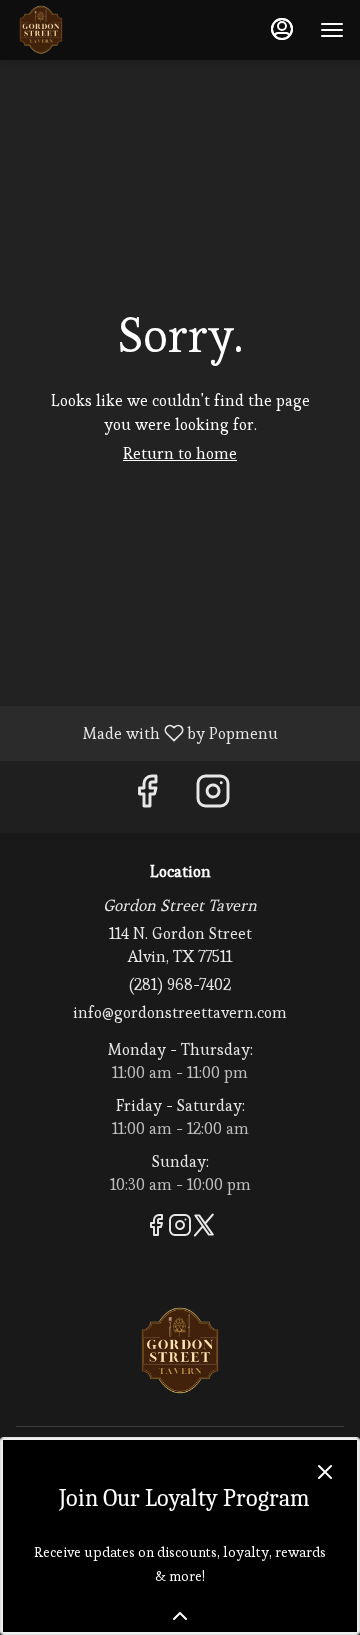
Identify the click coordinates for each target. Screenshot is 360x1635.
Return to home (180, 453)
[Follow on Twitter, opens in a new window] (204, 1228)
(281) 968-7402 (180, 984)
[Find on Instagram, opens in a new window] (213, 796)
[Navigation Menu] (332, 30)
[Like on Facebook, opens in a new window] (147, 796)
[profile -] (282, 29)
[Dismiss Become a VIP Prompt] (325, 1472)
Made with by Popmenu (146, 732)
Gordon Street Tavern (180, 1351)
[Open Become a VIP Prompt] (180, 1616)
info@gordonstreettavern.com (180, 1012)
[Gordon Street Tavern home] (106, 30)
